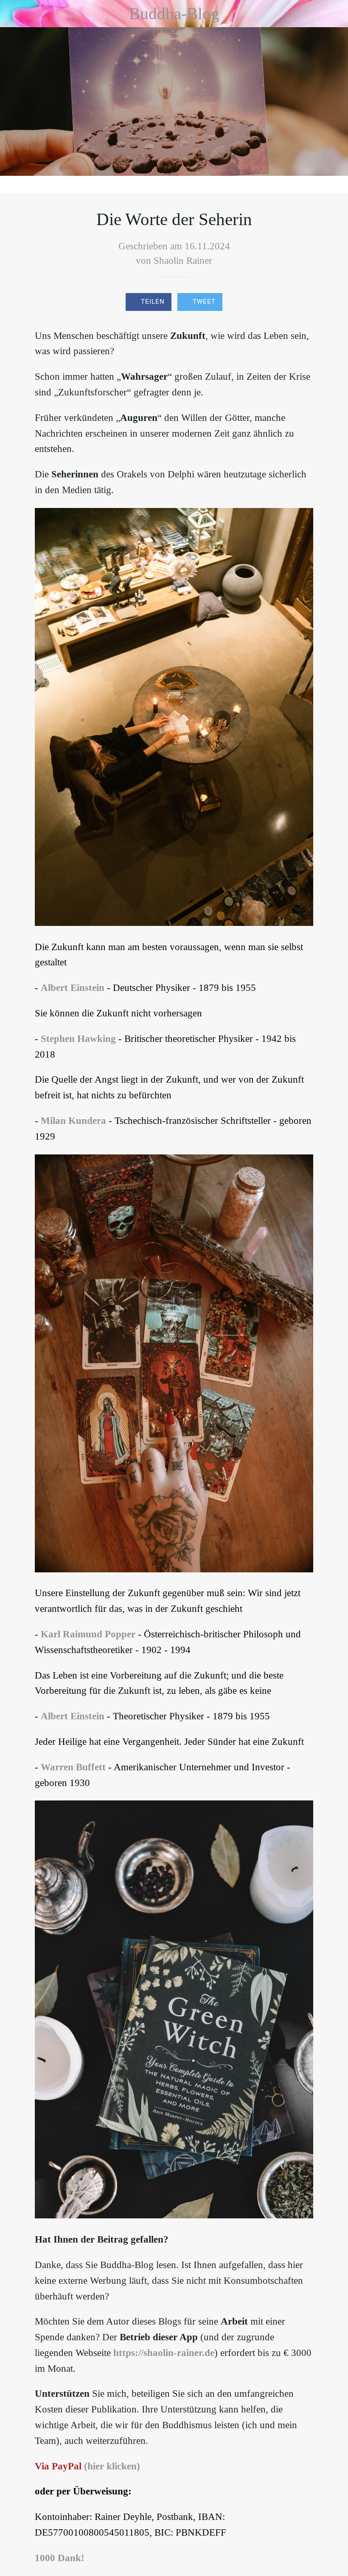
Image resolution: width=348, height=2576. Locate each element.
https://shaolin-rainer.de (164, 2353)
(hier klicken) (112, 2466)
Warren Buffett (73, 1767)
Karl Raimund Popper (88, 1634)
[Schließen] (14, 14)
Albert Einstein (73, 988)
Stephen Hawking (78, 1039)
